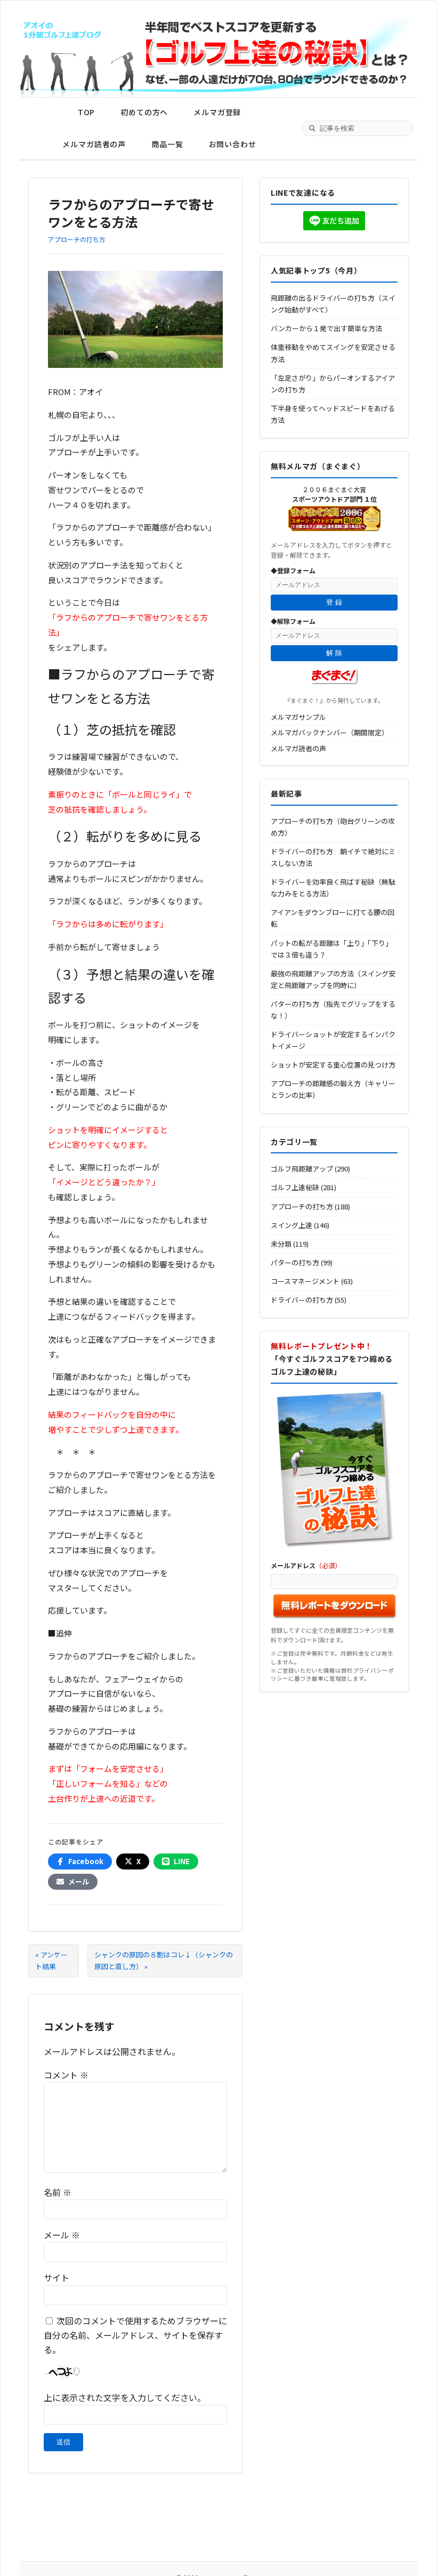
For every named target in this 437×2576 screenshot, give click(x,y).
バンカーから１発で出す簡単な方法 (326, 328)
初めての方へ (144, 112)
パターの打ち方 (295, 1262)
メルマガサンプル (298, 717)
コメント (66, 2075)
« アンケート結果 (51, 1960)
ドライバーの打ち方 (302, 1300)
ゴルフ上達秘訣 (295, 1187)
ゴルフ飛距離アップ (302, 1169)
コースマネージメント (305, 1281)
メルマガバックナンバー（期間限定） (330, 732)
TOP (87, 112)
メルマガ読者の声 (94, 144)
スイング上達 (292, 1225)
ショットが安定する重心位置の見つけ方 (333, 1065)
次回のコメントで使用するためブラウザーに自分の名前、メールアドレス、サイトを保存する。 (135, 2335)
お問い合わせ (233, 144)
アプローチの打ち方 (77, 239)
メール (62, 2235)
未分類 (281, 1244)
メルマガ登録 (217, 112)
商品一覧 (167, 144)
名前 (58, 2192)
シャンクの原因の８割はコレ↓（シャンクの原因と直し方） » (164, 1960)
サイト (56, 2277)
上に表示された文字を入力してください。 (125, 2397)
